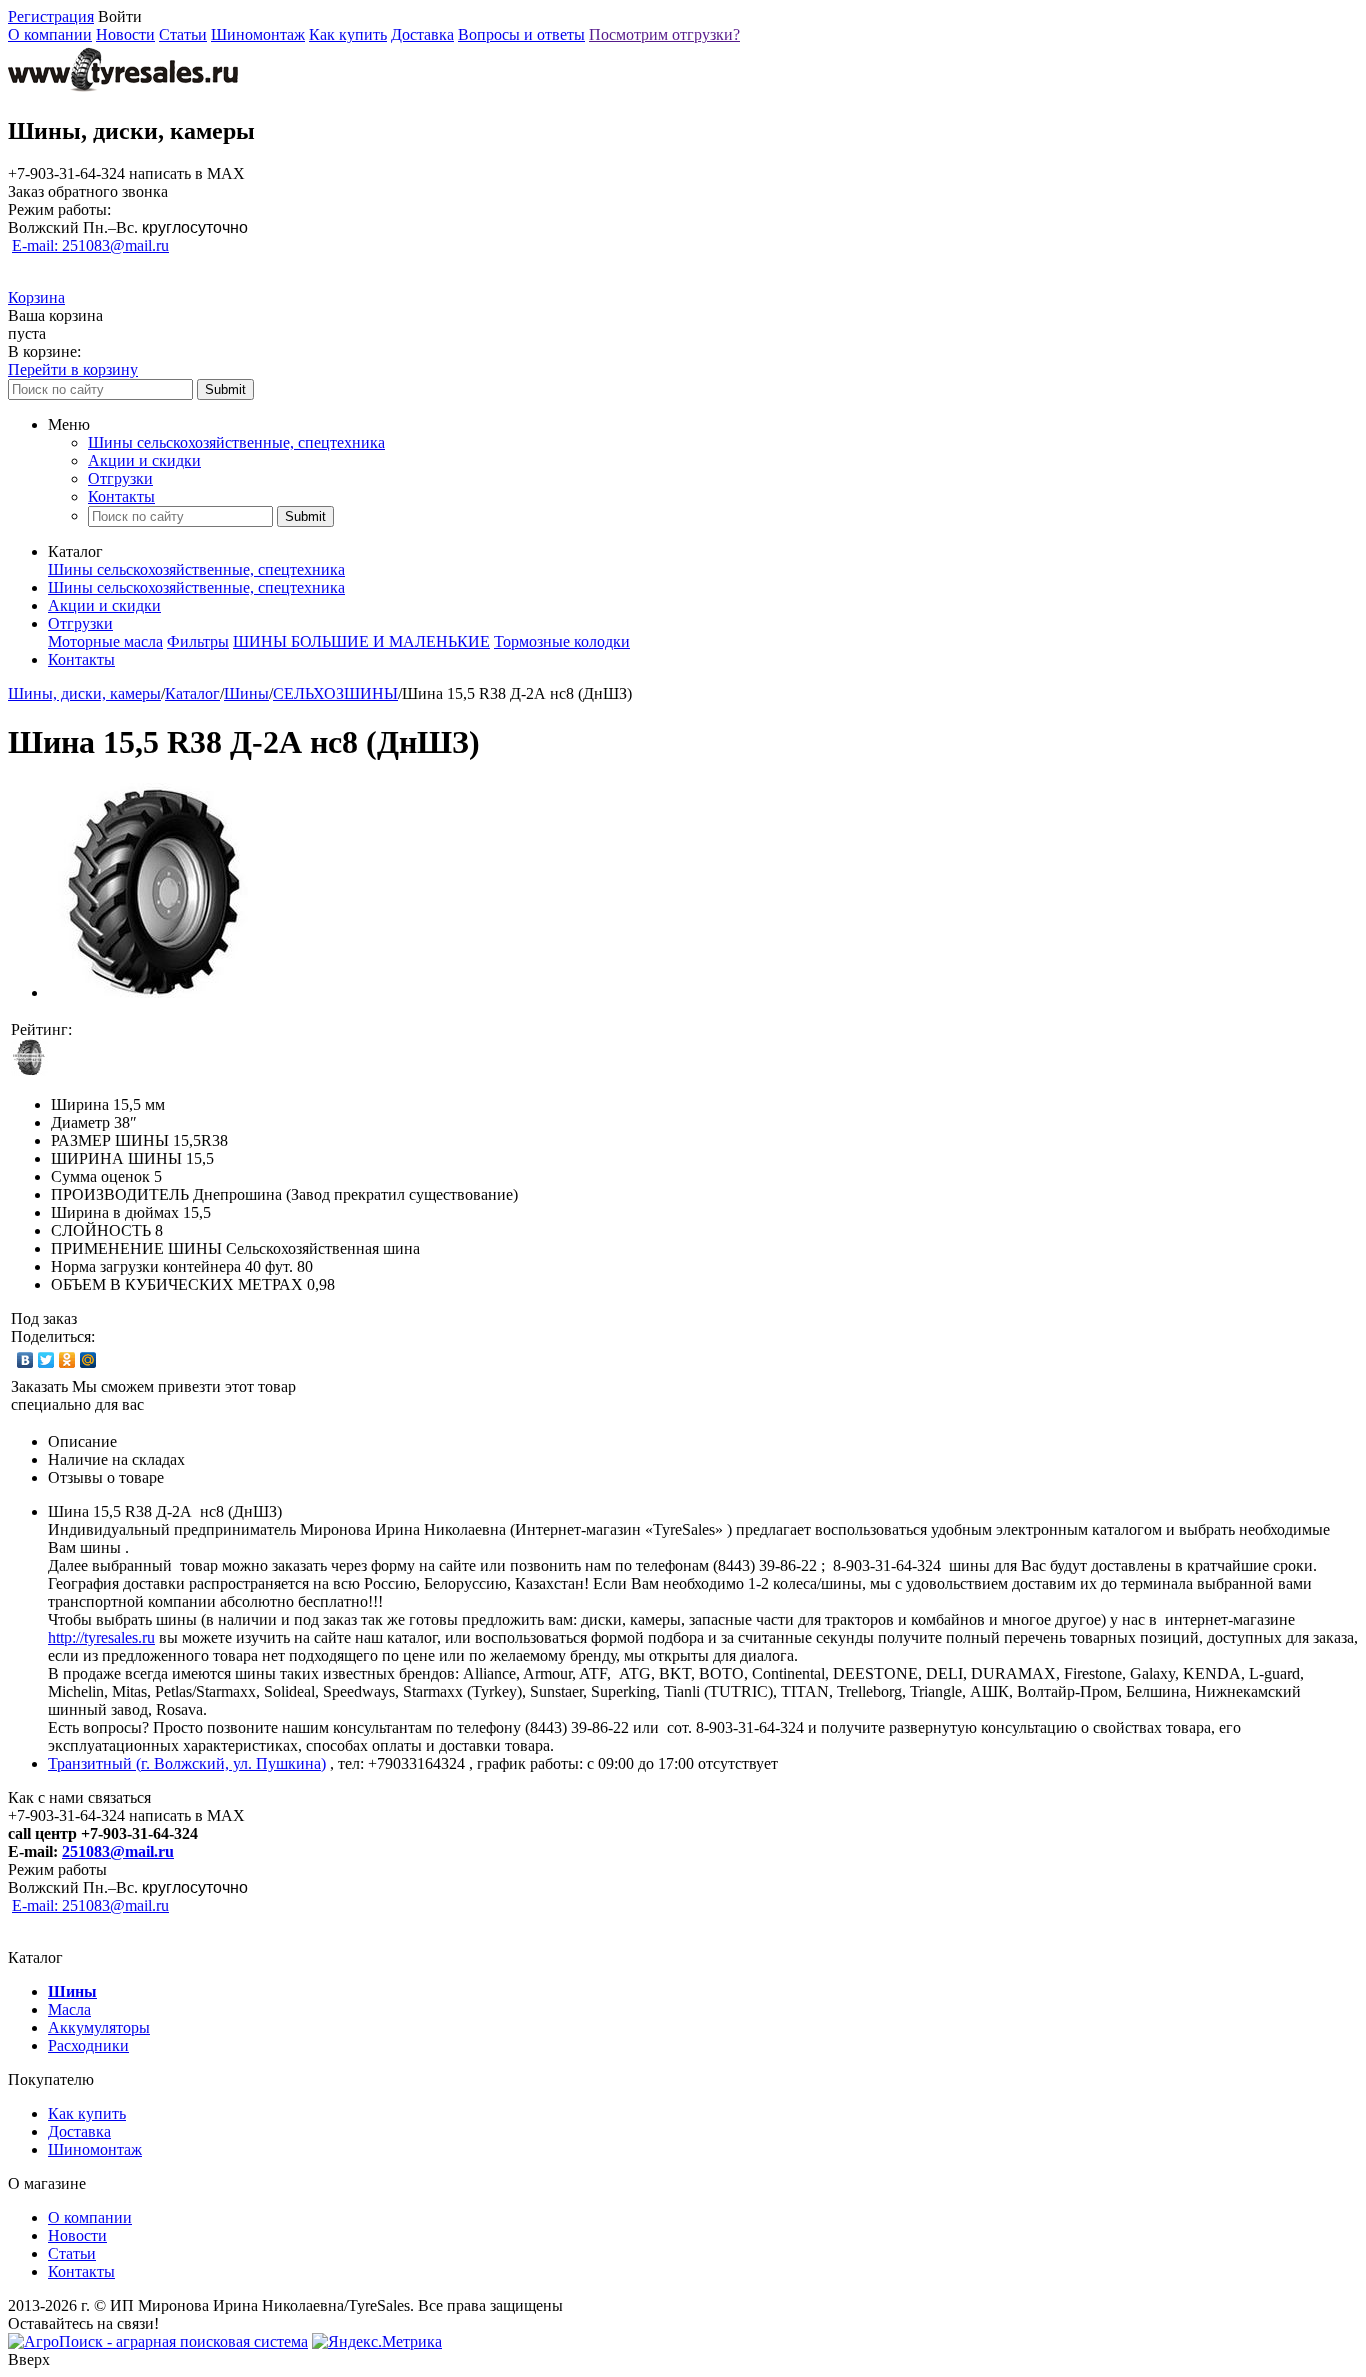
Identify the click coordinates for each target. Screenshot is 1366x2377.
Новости (125, 34)
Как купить (348, 34)
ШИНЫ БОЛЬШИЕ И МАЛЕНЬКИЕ (361, 641)
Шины (246, 693)
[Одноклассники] (67, 1360)
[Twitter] (46, 1360)
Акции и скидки (144, 460)
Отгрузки (120, 478)
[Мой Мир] (88, 1360)
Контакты (121, 496)
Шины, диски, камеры (84, 693)
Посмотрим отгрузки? (664, 34)
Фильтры (198, 641)
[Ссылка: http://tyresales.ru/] (123, 88)
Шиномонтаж (258, 34)
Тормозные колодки (562, 641)
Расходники (88, 2045)
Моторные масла (105, 641)
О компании (50, 34)
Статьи (183, 34)
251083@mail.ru (118, 1851)
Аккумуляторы (99, 2027)
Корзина (36, 297)
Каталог (192, 693)
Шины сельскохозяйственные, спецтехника (236, 442)
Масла (69, 2009)
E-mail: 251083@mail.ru (90, 245)
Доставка (422, 34)
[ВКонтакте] (25, 1360)
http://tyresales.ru (101, 1637)
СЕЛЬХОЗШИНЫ (335, 693)
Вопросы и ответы (521, 34)
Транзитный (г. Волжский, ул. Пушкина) (187, 1763)
